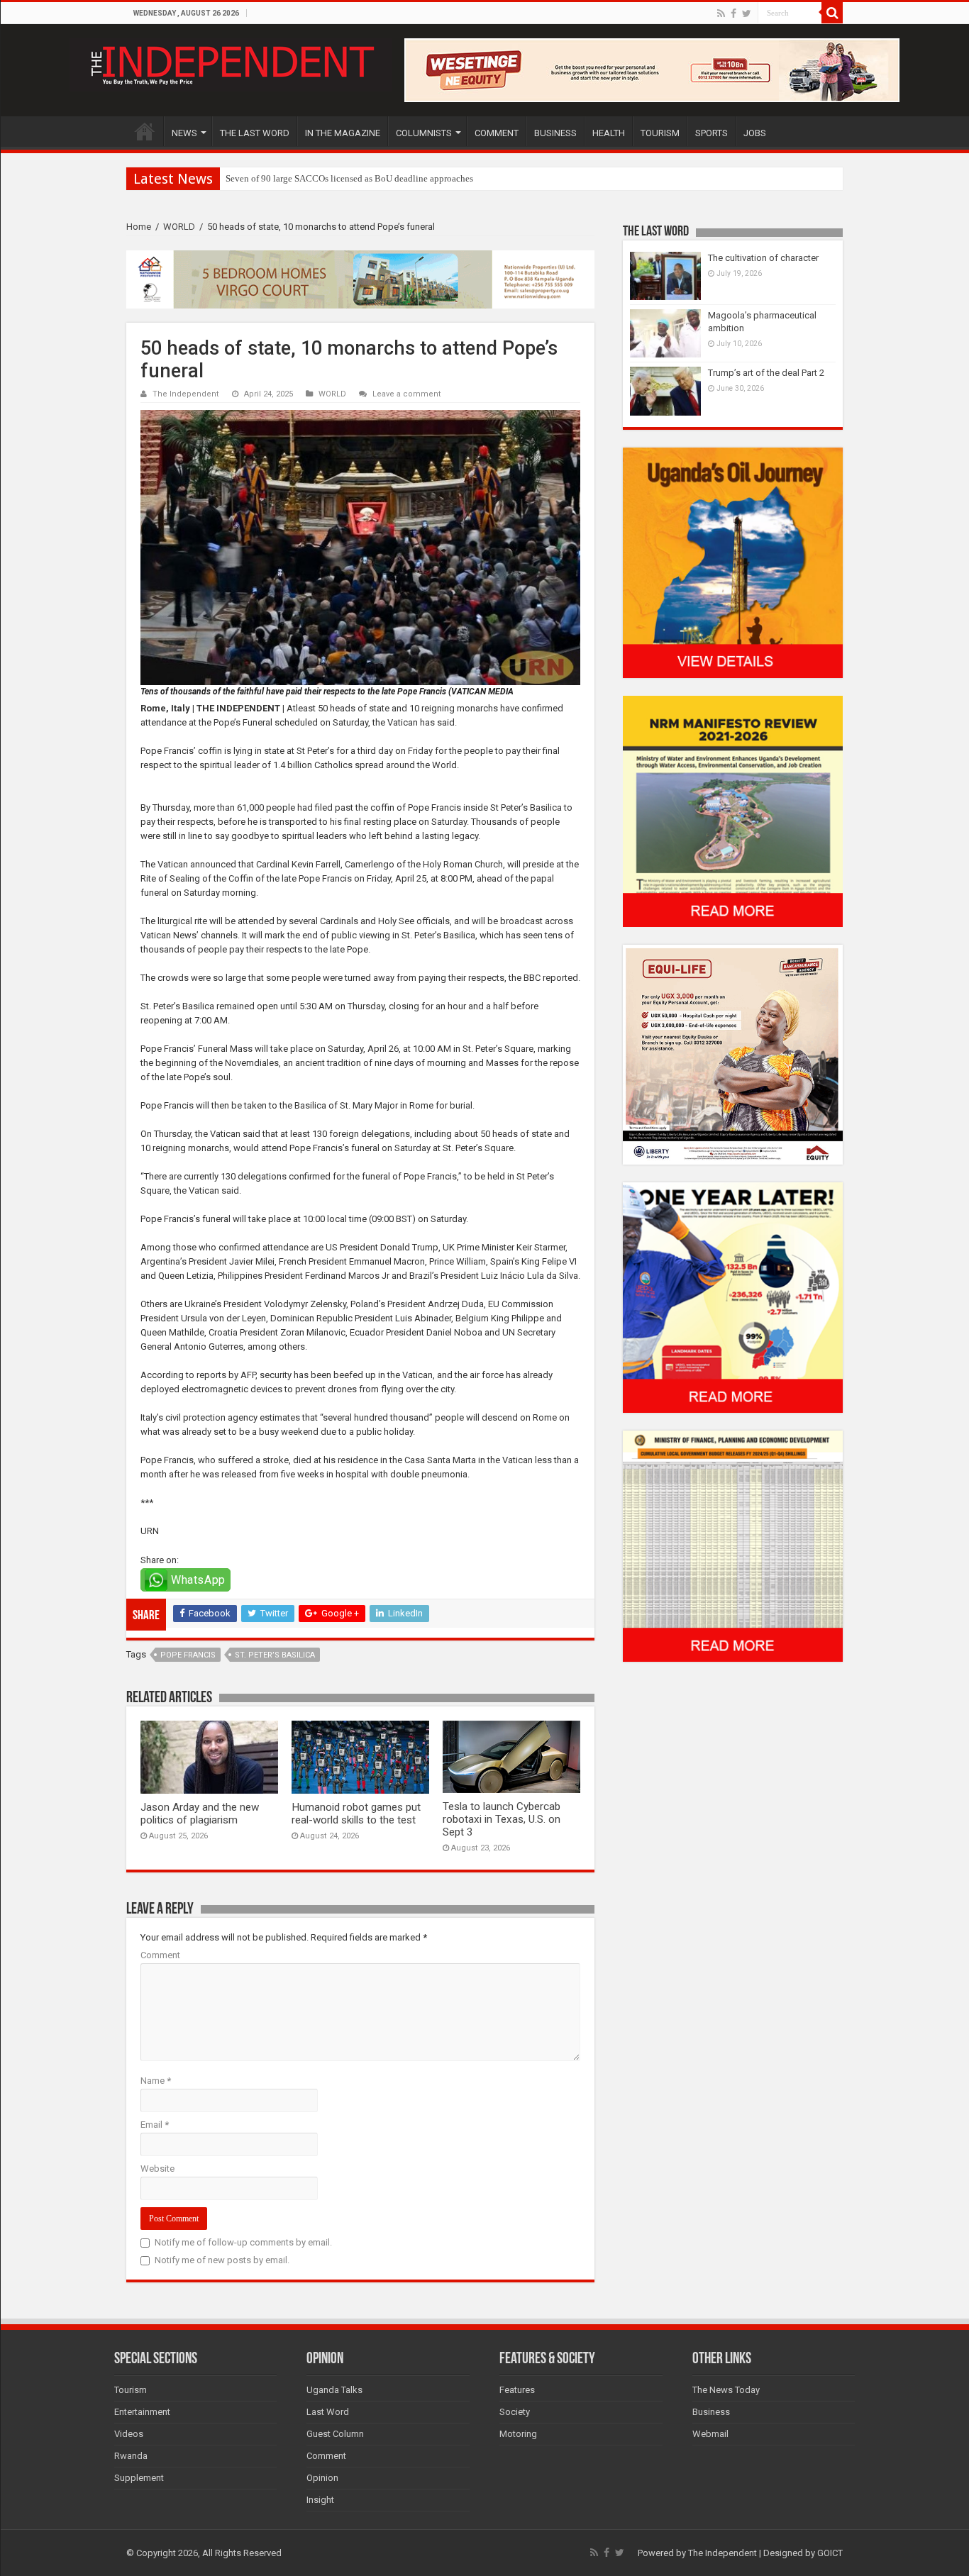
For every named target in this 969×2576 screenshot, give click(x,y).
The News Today (726, 2390)
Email (155, 2125)
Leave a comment (407, 394)
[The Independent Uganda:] (231, 62)
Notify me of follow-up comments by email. (243, 2242)
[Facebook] (733, 13)
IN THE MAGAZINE (343, 133)
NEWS (184, 133)
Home (139, 227)
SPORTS (711, 133)
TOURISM (660, 133)
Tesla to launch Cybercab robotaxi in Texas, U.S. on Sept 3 (502, 1819)
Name (156, 2081)
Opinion (322, 2478)
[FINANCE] (733, 1546)
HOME (145, 131)
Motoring (518, 2434)
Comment (160, 1955)
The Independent (186, 394)
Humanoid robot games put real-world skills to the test (356, 1814)
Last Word (328, 2412)
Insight (320, 2500)
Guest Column (335, 2434)
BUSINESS (555, 133)
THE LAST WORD (255, 133)
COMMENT (497, 133)
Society (515, 2412)
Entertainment (142, 2412)
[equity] (733, 1054)
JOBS (755, 133)
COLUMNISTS (424, 133)
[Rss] (721, 13)
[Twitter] (747, 13)
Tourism (131, 2390)
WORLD (179, 227)
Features (517, 2390)
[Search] (832, 13)
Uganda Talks (334, 2390)
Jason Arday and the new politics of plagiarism (200, 1814)
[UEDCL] (733, 1297)
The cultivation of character (763, 258)
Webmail (710, 2434)
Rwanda (131, 2456)
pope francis (188, 1655)
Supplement (139, 2478)
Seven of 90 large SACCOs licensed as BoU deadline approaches (349, 178)
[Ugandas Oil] (733, 562)
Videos (129, 2434)
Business (711, 2412)
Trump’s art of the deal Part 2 (766, 373)
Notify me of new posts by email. (222, 2260)
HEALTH (609, 133)
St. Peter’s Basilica (275, 1655)
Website (157, 2169)
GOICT (830, 2553)
